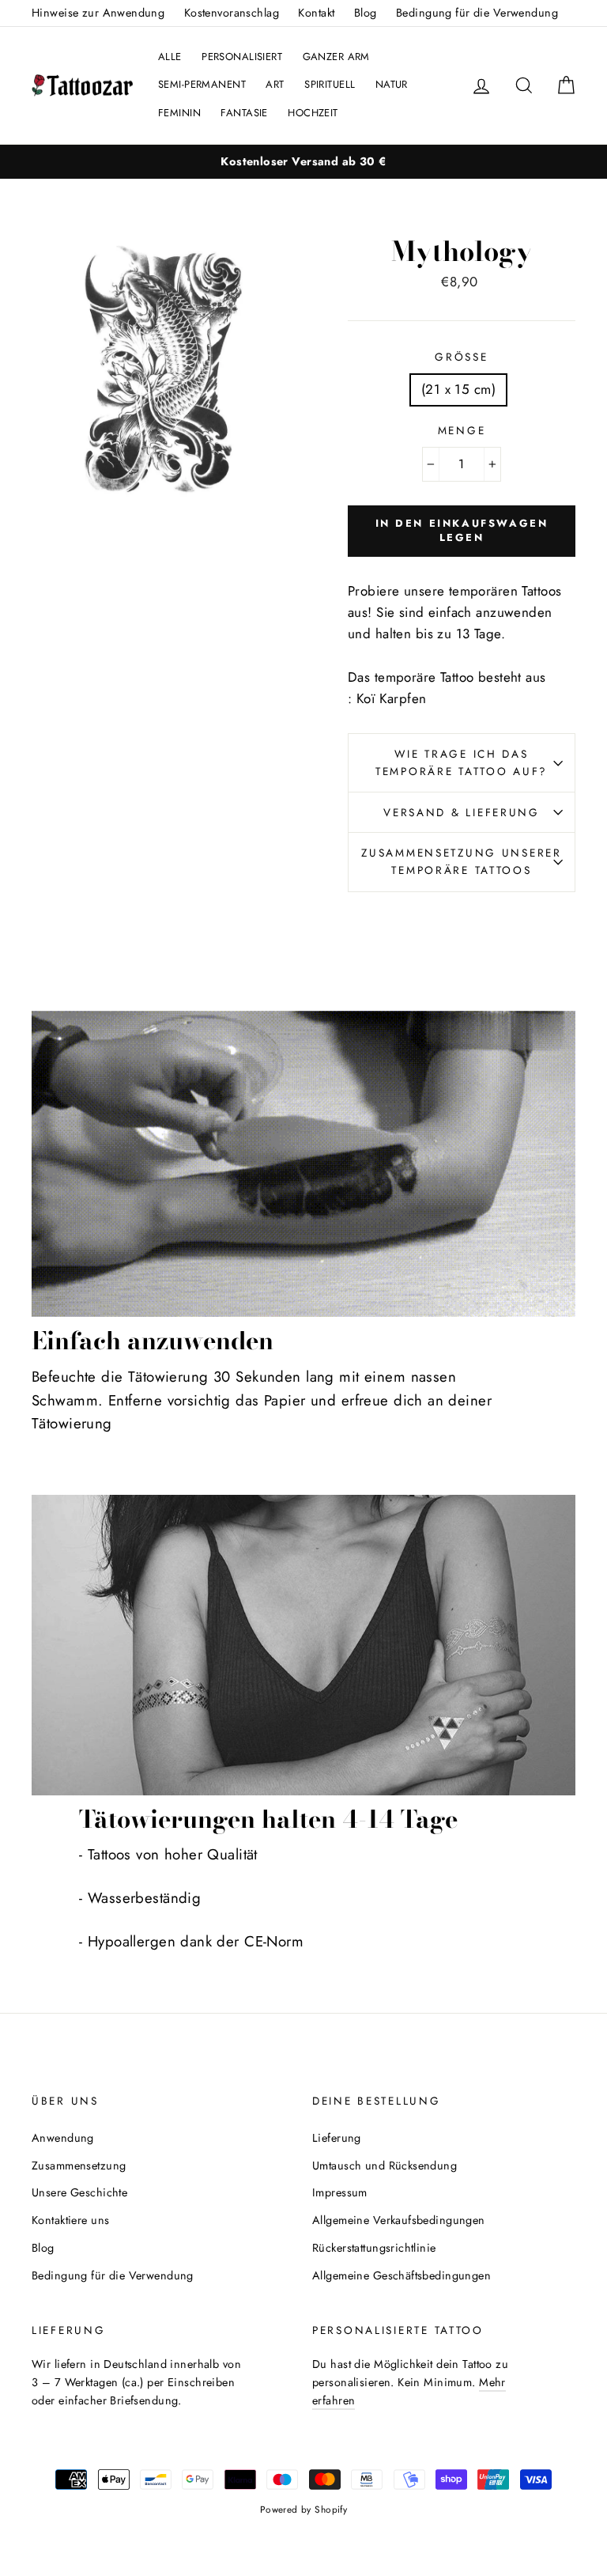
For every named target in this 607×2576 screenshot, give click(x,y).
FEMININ (179, 113)
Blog (366, 13)
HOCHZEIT (313, 113)
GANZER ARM (336, 57)
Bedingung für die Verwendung (477, 13)
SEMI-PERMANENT (202, 84)
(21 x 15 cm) (458, 389)
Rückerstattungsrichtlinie (374, 2248)
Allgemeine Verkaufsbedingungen (399, 2220)
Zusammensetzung (79, 2166)
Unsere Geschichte (79, 2192)
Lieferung (337, 2138)
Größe (461, 357)
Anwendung (63, 2138)
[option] (303, 162)
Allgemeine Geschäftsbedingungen (402, 2275)
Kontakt (316, 13)
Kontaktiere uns (70, 2220)
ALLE (170, 57)
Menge (462, 430)
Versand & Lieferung (462, 812)
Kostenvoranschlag (232, 13)
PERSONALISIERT (242, 57)
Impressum (340, 2192)
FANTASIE (244, 113)
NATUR (392, 84)
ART (275, 84)
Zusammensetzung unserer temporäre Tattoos (462, 861)
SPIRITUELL (330, 84)
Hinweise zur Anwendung (98, 13)
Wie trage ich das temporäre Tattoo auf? (462, 762)
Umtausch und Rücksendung (385, 2166)
